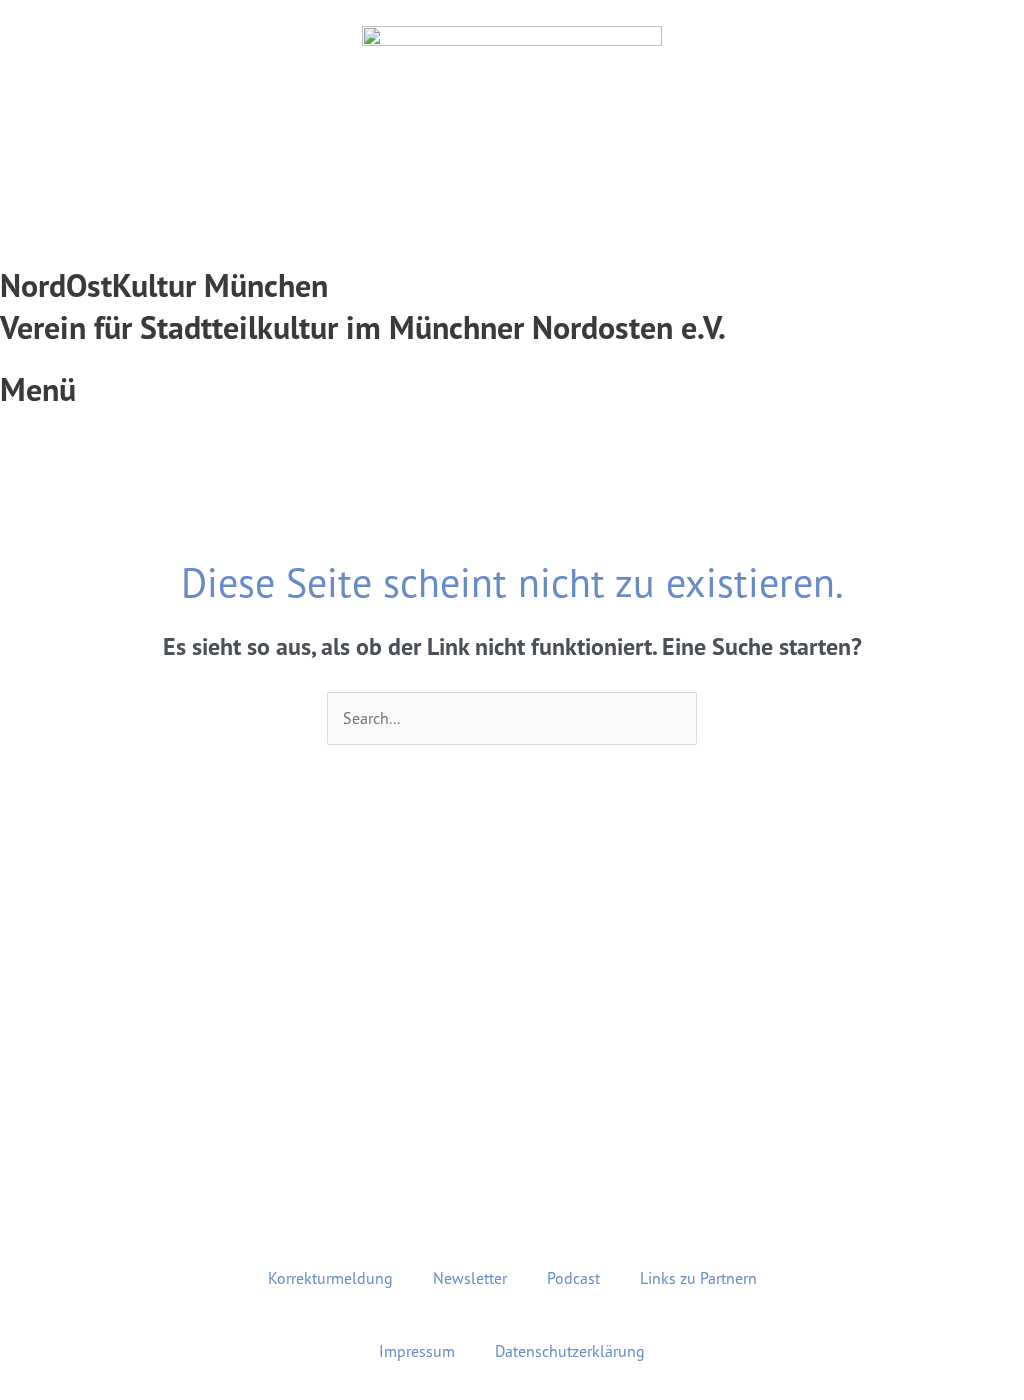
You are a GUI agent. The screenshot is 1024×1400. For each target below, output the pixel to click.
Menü (38, 389)
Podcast (573, 1278)
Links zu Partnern (698, 1278)
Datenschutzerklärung (570, 1351)
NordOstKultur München (164, 285)
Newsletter (470, 1278)
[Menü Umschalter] (512, 359)
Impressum (417, 1351)
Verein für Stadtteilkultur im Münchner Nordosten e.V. (363, 327)
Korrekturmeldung (330, 1278)
